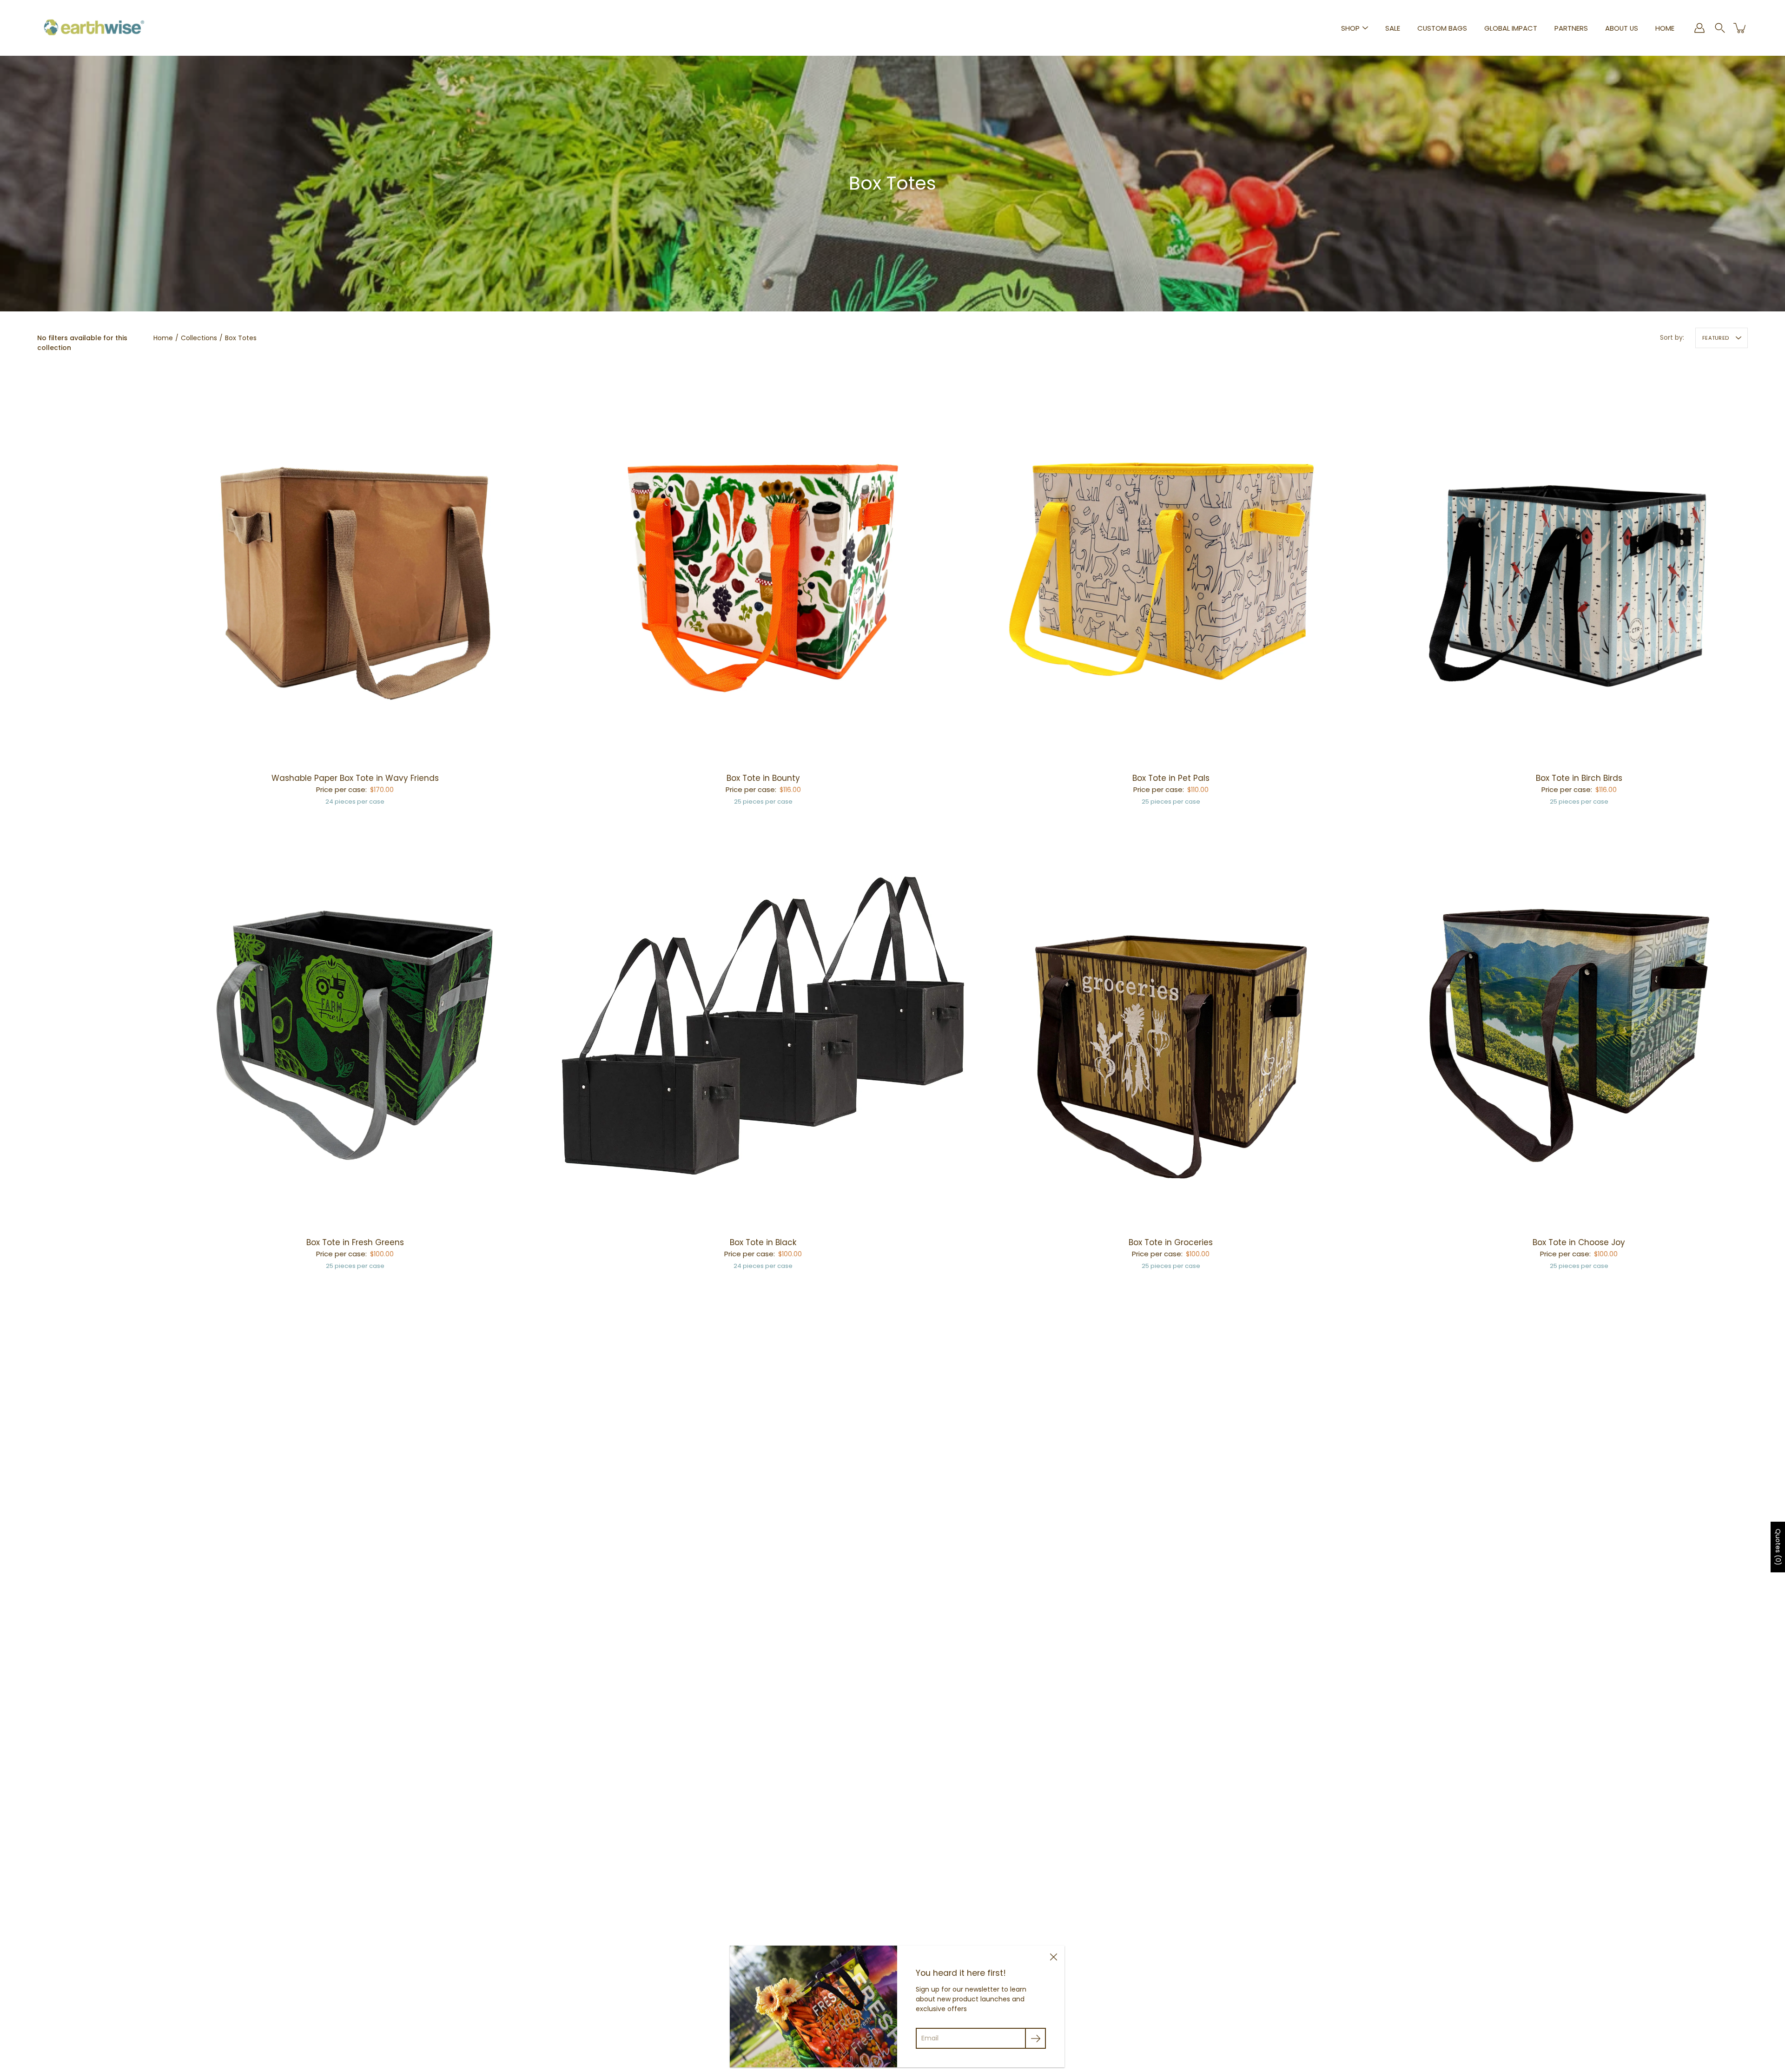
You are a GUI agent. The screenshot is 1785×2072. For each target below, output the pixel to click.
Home (1665, 28)
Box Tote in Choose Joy (1579, 1242)
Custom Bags (1442, 28)
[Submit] (1035, 2038)
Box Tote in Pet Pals (1171, 778)
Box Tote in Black (763, 1242)
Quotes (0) (1778, 1547)
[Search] (1720, 28)
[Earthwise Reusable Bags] (94, 28)
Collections (199, 338)
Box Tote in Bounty (763, 778)
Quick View (355, 561)
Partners (1571, 28)
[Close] (1053, 1957)
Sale (1393, 28)
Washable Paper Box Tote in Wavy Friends (355, 778)
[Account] (1699, 28)
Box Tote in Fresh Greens (355, 1242)
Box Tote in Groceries (1171, 1242)
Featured (1716, 338)
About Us (1622, 28)
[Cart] (1740, 28)
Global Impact (1511, 28)
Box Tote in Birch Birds (1579, 778)
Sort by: (1672, 337)
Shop (1350, 28)
